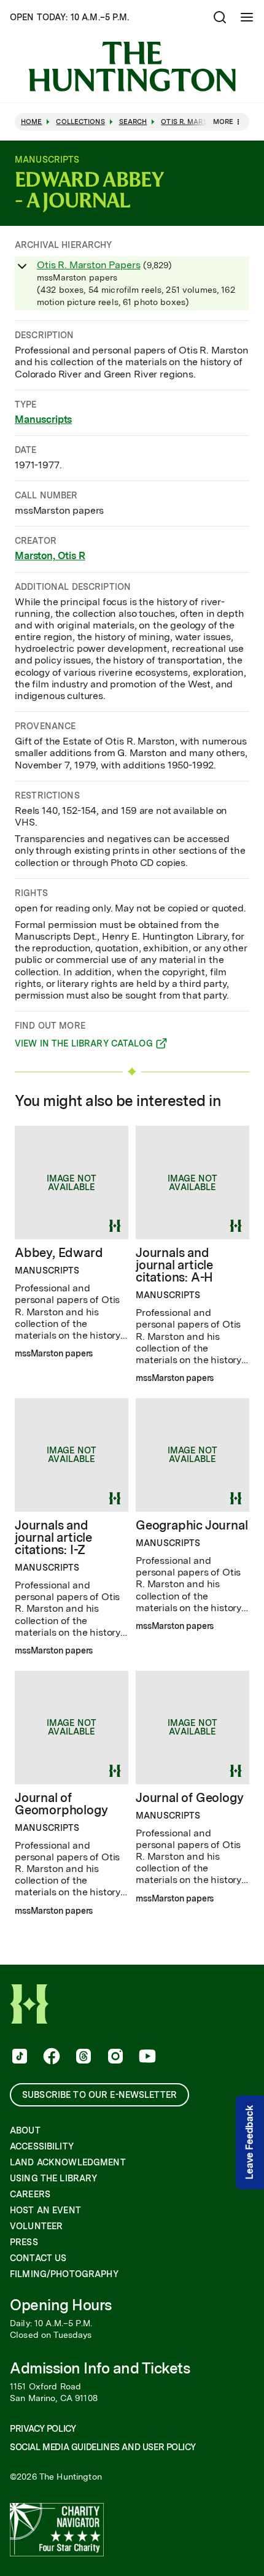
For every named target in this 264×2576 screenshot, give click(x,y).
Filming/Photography (64, 2274)
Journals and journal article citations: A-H (174, 1265)
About (25, 2130)
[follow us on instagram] (114, 2057)
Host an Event (45, 2210)
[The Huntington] (132, 67)
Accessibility (42, 2146)
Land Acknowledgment (68, 2162)
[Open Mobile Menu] (247, 17)
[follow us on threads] (82, 2057)
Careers (30, 2194)
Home (31, 122)
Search (133, 122)
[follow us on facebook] (50, 2057)
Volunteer (36, 2226)
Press (24, 2242)
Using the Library (53, 2178)
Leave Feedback (250, 2143)
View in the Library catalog (84, 1045)
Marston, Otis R (50, 556)
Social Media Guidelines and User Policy (103, 2447)
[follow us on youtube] (146, 2057)
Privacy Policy (43, 2429)
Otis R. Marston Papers (88, 265)
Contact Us (38, 2258)
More (223, 122)
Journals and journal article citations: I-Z (53, 1537)
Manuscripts (43, 420)
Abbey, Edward (59, 1253)
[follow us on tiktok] (18, 2057)
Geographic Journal (192, 1525)
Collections (80, 122)
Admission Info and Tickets (100, 2368)
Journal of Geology (189, 1798)
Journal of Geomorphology (61, 1804)
